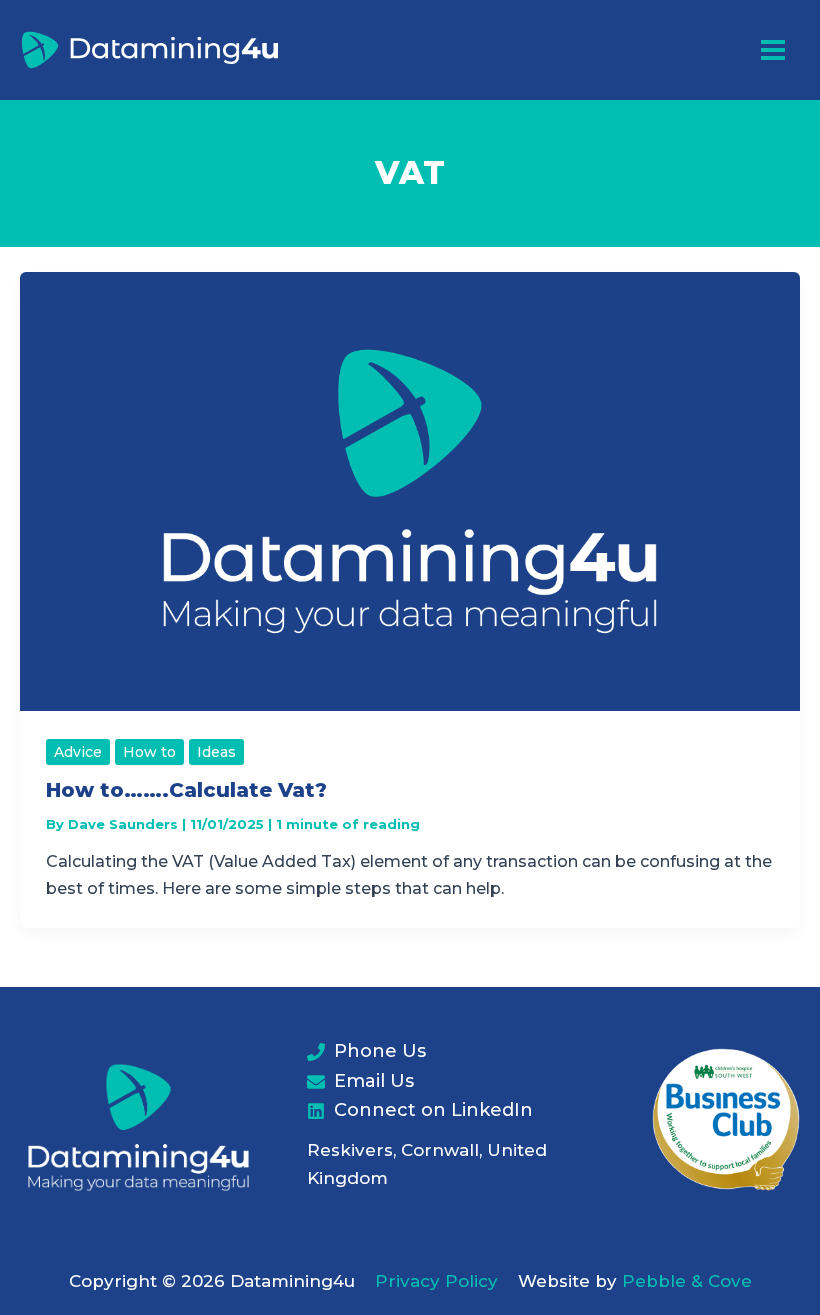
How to (149, 752)
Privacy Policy (436, 1281)
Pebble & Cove (687, 1281)
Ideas (216, 752)
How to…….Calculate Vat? (186, 790)
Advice (78, 752)
